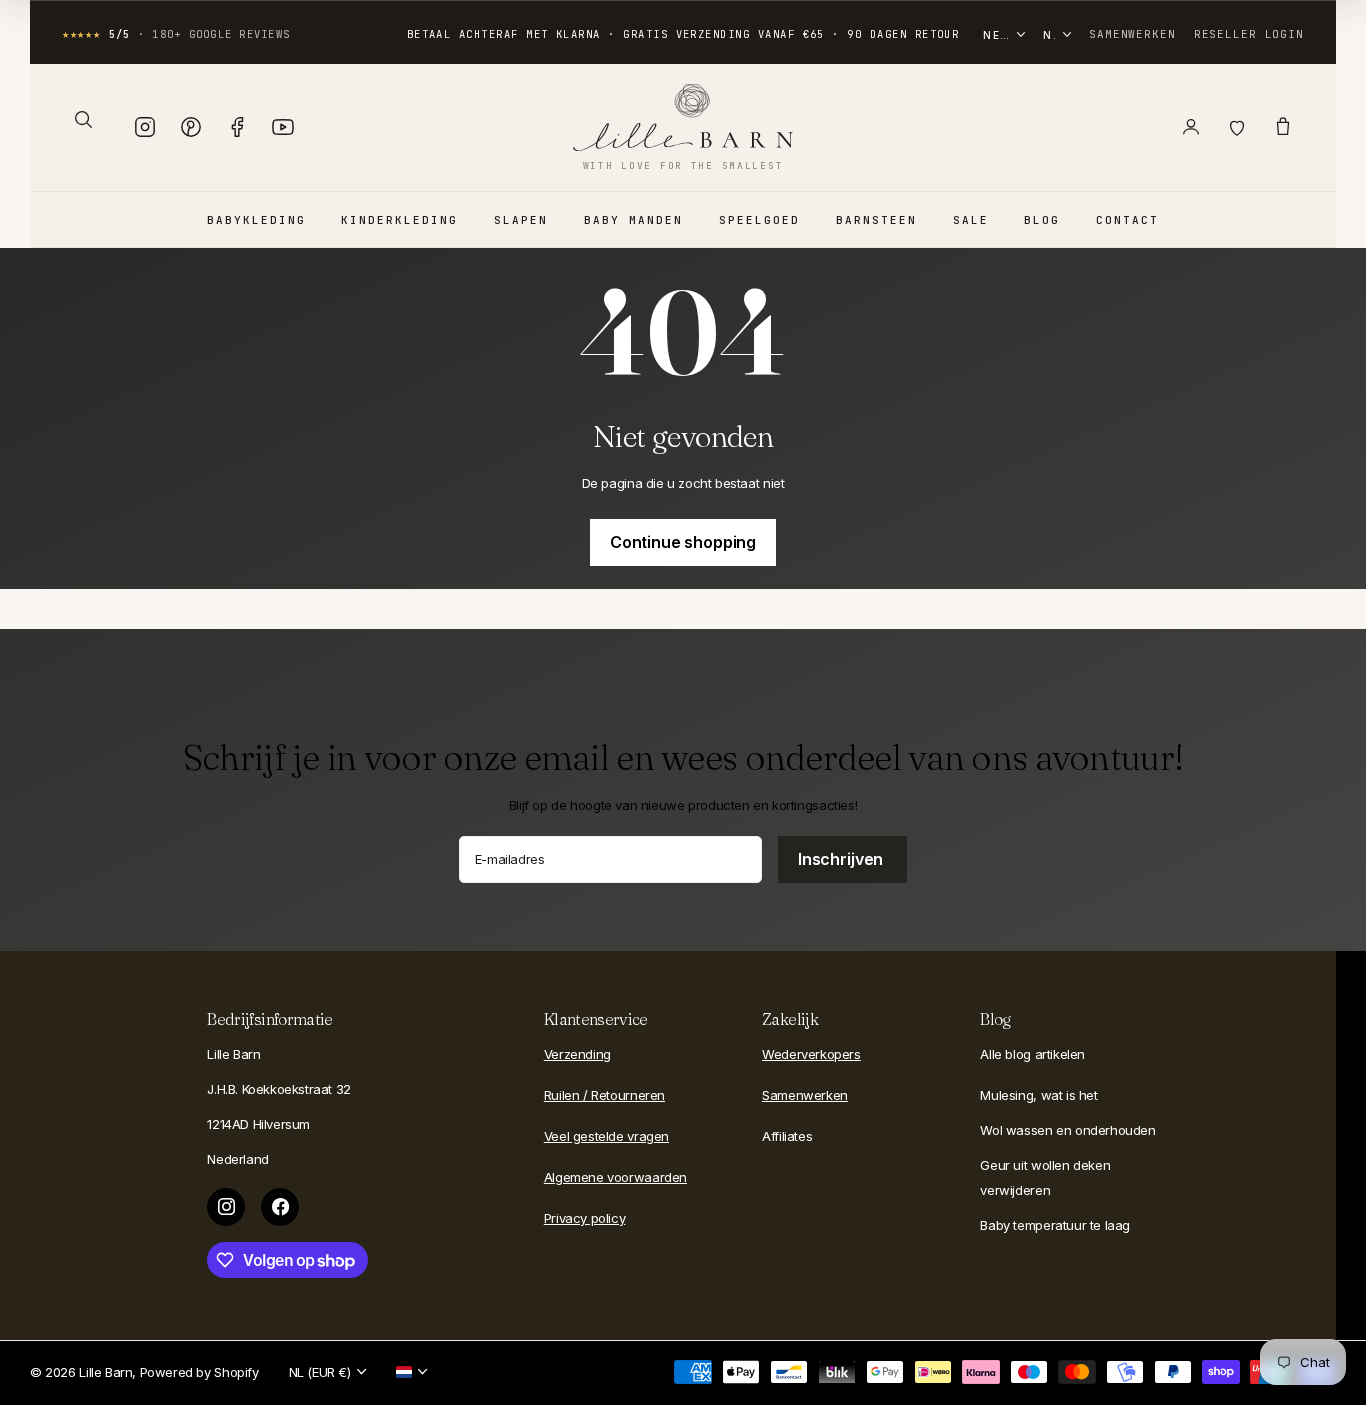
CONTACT (1127, 220)
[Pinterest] (191, 127)
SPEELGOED (759, 220)
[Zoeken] (83, 119)
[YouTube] (283, 127)
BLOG (1042, 220)
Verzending (577, 1054)
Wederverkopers (811, 1054)
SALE (971, 220)
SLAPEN (521, 220)
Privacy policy (585, 1218)
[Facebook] (237, 127)
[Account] (1191, 127)
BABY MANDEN (633, 220)
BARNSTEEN (876, 220)
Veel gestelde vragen (606, 1136)
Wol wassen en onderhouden (1067, 1130)
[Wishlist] (1237, 127)
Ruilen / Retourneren (604, 1095)
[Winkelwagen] (1283, 127)
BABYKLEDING (256, 220)
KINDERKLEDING (399, 220)
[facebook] (280, 1207)
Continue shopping (683, 542)
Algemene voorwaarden (615, 1177)
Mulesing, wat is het (1038, 1095)
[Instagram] (145, 127)
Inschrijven (842, 859)
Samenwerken (1132, 34)
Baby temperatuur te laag (1055, 1225)
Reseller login (1249, 34)
